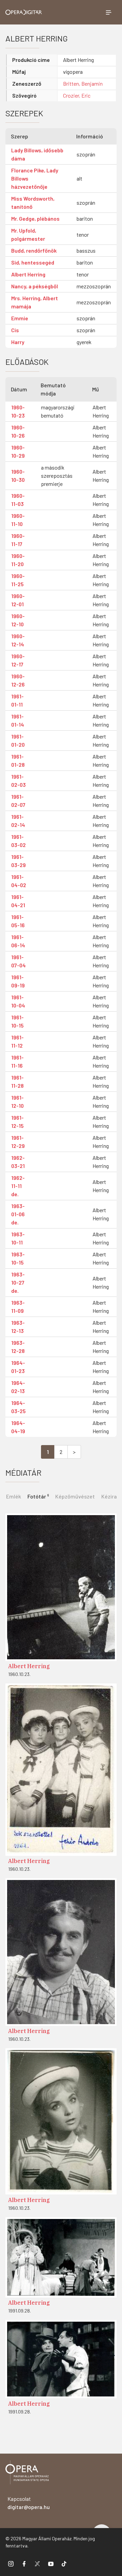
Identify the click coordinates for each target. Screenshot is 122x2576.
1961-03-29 (18, 861)
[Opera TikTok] (64, 2563)
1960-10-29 (18, 451)
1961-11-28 (17, 1081)
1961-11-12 (17, 1041)
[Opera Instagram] (11, 2563)
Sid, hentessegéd (33, 262)
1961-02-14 (18, 821)
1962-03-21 (18, 1162)
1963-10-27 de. (18, 1282)
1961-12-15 (17, 1122)
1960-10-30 (18, 476)
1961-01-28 (18, 760)
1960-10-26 (18, 431)
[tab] (38, 1496)
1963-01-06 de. (18, 1214)
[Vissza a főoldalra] (27, 2473)
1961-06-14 (18, 941)
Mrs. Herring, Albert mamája (35, 302)
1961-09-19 (18, 981)
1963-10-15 (18, 1258)
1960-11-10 (18, 520)
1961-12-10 (17, 1101)
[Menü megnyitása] (108, 12)
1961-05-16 (18, 921)
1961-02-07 (18, 801)
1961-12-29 (18, 1142)
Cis (15, 330)
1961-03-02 (18, 841)
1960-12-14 (18, 640)
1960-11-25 (18, 580)
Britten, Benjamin (83, 83)
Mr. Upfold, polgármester (28, 234)
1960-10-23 (18, 411)
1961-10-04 (18, 1001)
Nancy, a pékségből (35, 286)
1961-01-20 (18, 740)
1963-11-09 (18, 1307)
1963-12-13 (18, 1327)
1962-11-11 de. (18, 1186)
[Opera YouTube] (51, 2563)
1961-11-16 (17, 1061)
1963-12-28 (18, 1347)
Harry (18, 342)
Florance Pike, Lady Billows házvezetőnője (35, 178)
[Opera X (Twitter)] (37, 2563)
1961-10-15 (17, 1021)
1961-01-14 (18, 720)
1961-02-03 (18, 781)
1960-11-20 (18, 560)
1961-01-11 (17, 700)
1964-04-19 (18, 1427)
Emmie (20, 318)
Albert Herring (28, 274)
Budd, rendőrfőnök (34, 250)
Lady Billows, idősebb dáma (37, 154)
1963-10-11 (18, 1238)
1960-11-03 (18, 500)
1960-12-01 (18, 600)
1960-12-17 (18, 660)
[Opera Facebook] (24, 2563)
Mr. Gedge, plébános (35, 218)
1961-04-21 (18, 901)
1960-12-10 (18, 620)
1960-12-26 (18, 680)
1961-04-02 (19, 881)
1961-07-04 (18, 961)
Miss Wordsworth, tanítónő (33, 202)
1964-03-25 (18, 1407)
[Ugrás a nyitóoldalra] (24, 12)
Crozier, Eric (77, 95)
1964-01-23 (18, 1367)
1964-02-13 (18, 1387)
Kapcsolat (29, 2503)
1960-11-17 (18, 540)
